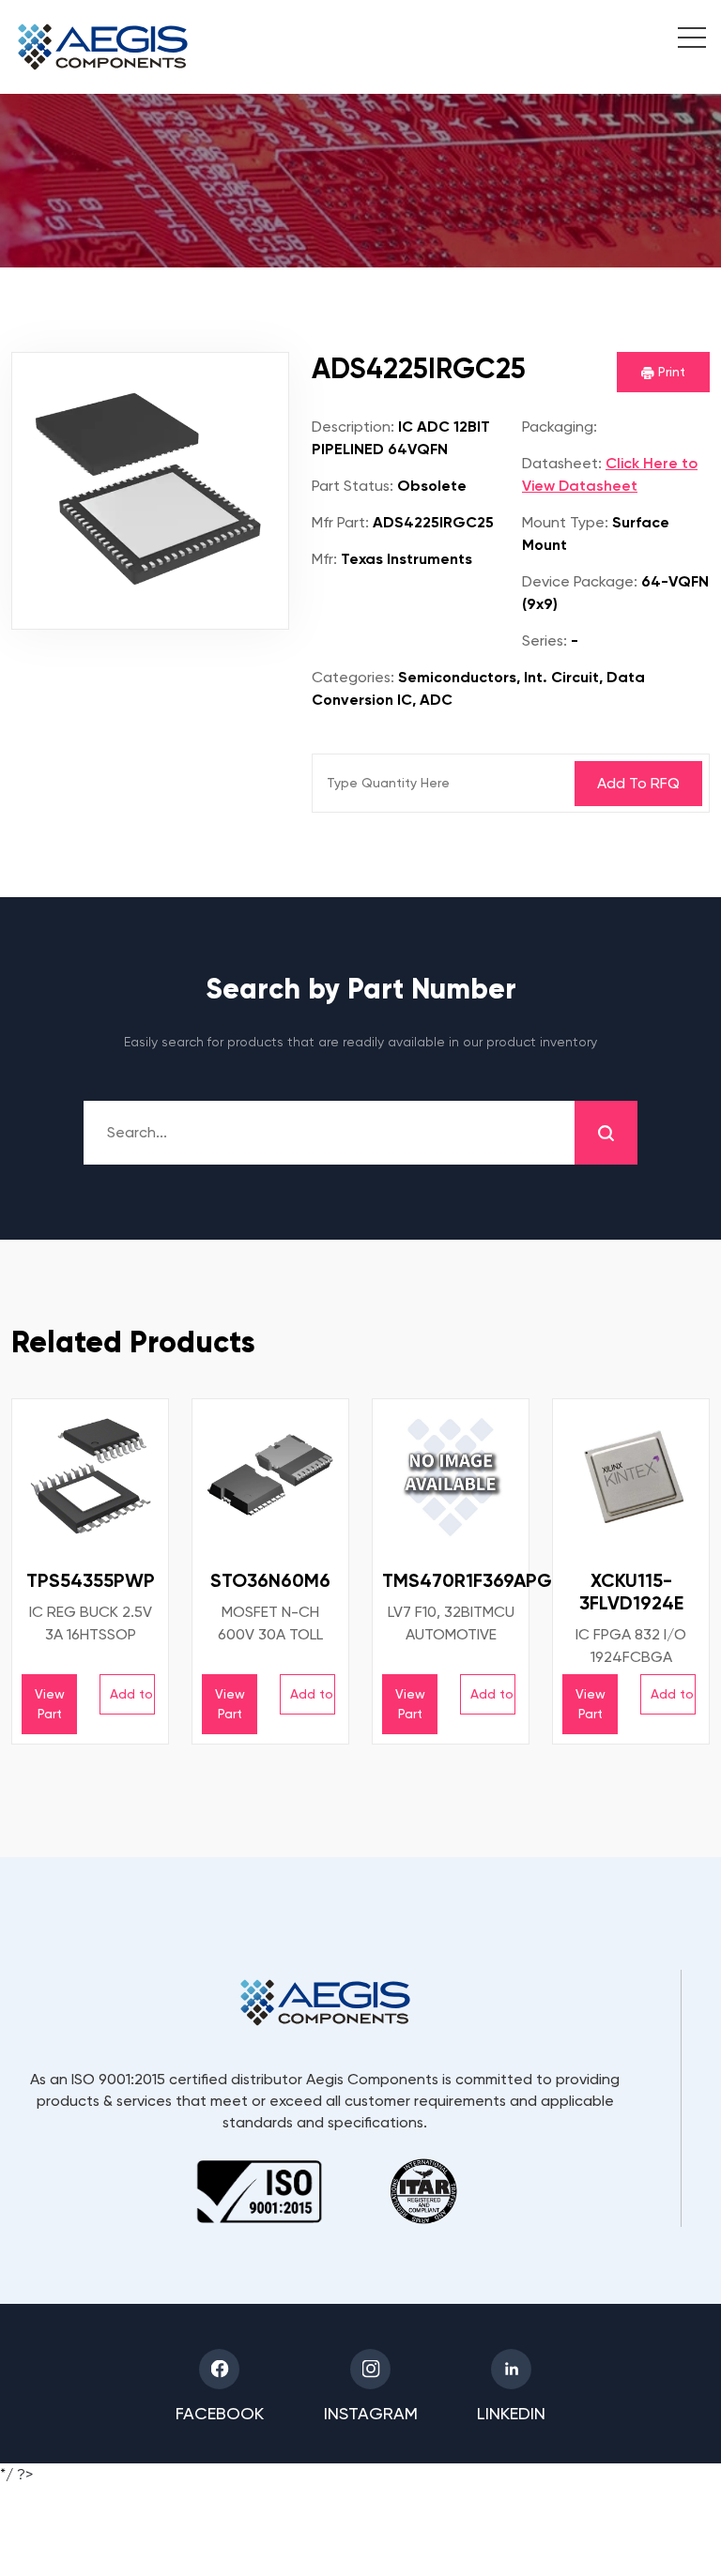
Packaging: (560, 427)
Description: (353, 427)
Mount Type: (565, 522)
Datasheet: (562, 463)
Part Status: (353, 486)
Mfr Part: (340, 522)
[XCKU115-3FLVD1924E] (631, 1477)
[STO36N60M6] (270, 1477)
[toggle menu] (682, 40)
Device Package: (580, 581)
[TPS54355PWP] (90, 1477)
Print (670, 372)
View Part (50, 1704)
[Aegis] (103, 47)
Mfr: (324, 559)
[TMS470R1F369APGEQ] (451, 1477)
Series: (545, 640)
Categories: (353, 677)
